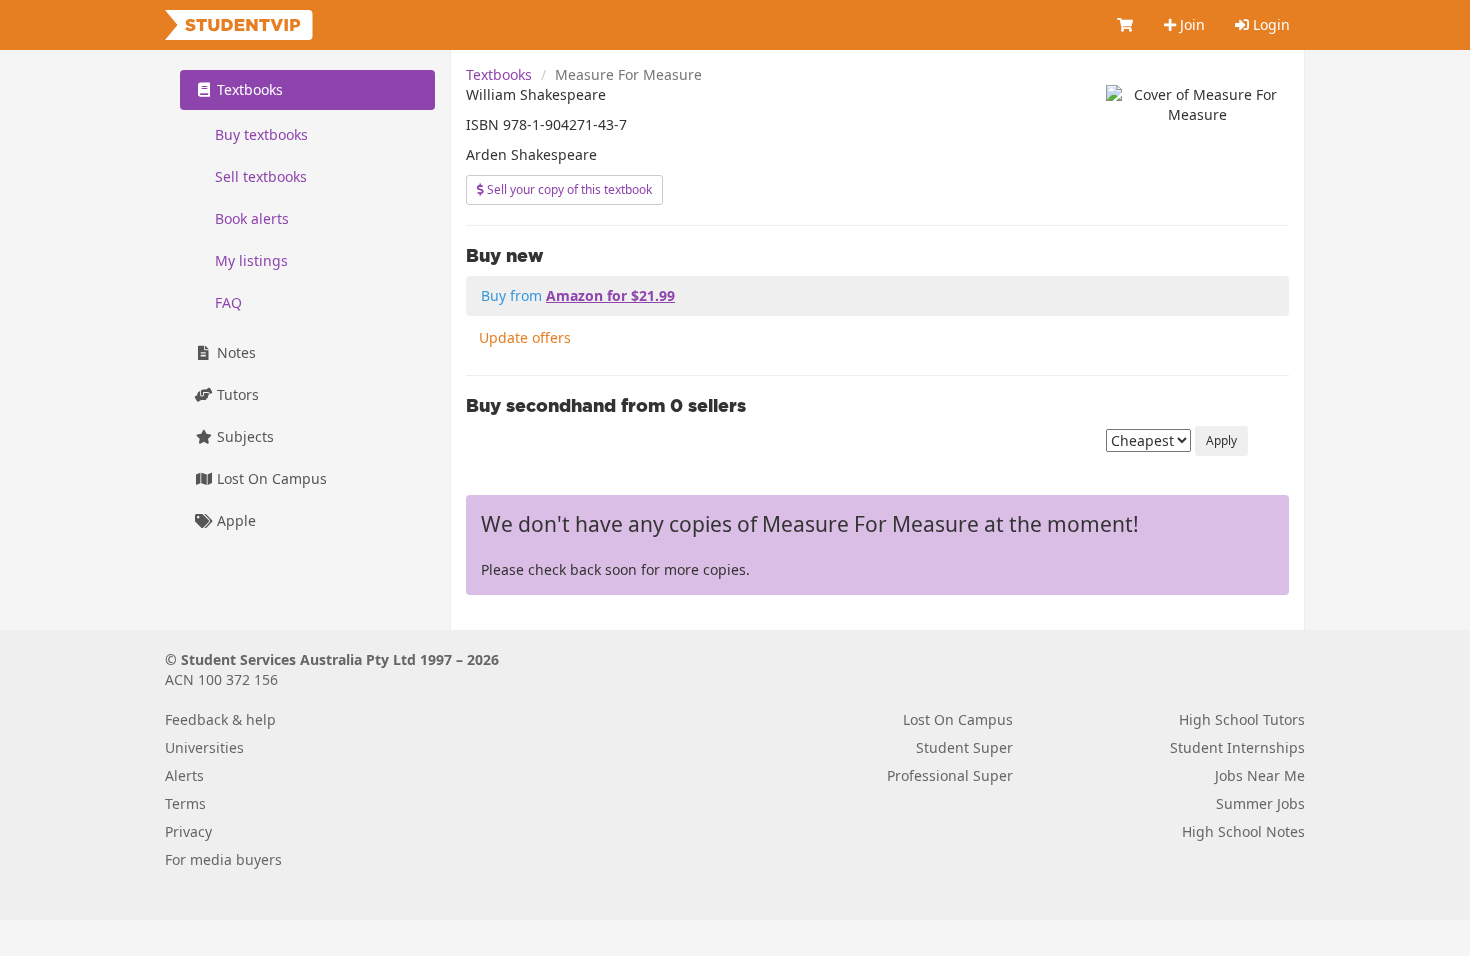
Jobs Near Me (1260, 775)
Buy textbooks (261, 134)
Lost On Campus (270, 478)
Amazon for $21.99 (610, 295)
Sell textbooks (261, 176)
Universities (204, 747)
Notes (234, 352)
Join (1190, 24)
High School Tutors (1242, 719)
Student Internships (1237, 747)
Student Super (964, 747)
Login (1269, 24)
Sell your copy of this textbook (568, 189)
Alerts (184, 775)
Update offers (525, 337)
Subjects (243, 436)
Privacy (188, 831)
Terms (185, 803)
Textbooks (499, 74)
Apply (1221, 440)
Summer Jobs (1260, 803)
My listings (251, 260)
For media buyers (223, 859)
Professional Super (950, 775)
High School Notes (1243, 831)
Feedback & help (220, 719)
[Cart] (1126, 25)
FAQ (228, 302)
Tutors (236, 394)
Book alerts (252, 218)
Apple (234, 520)
